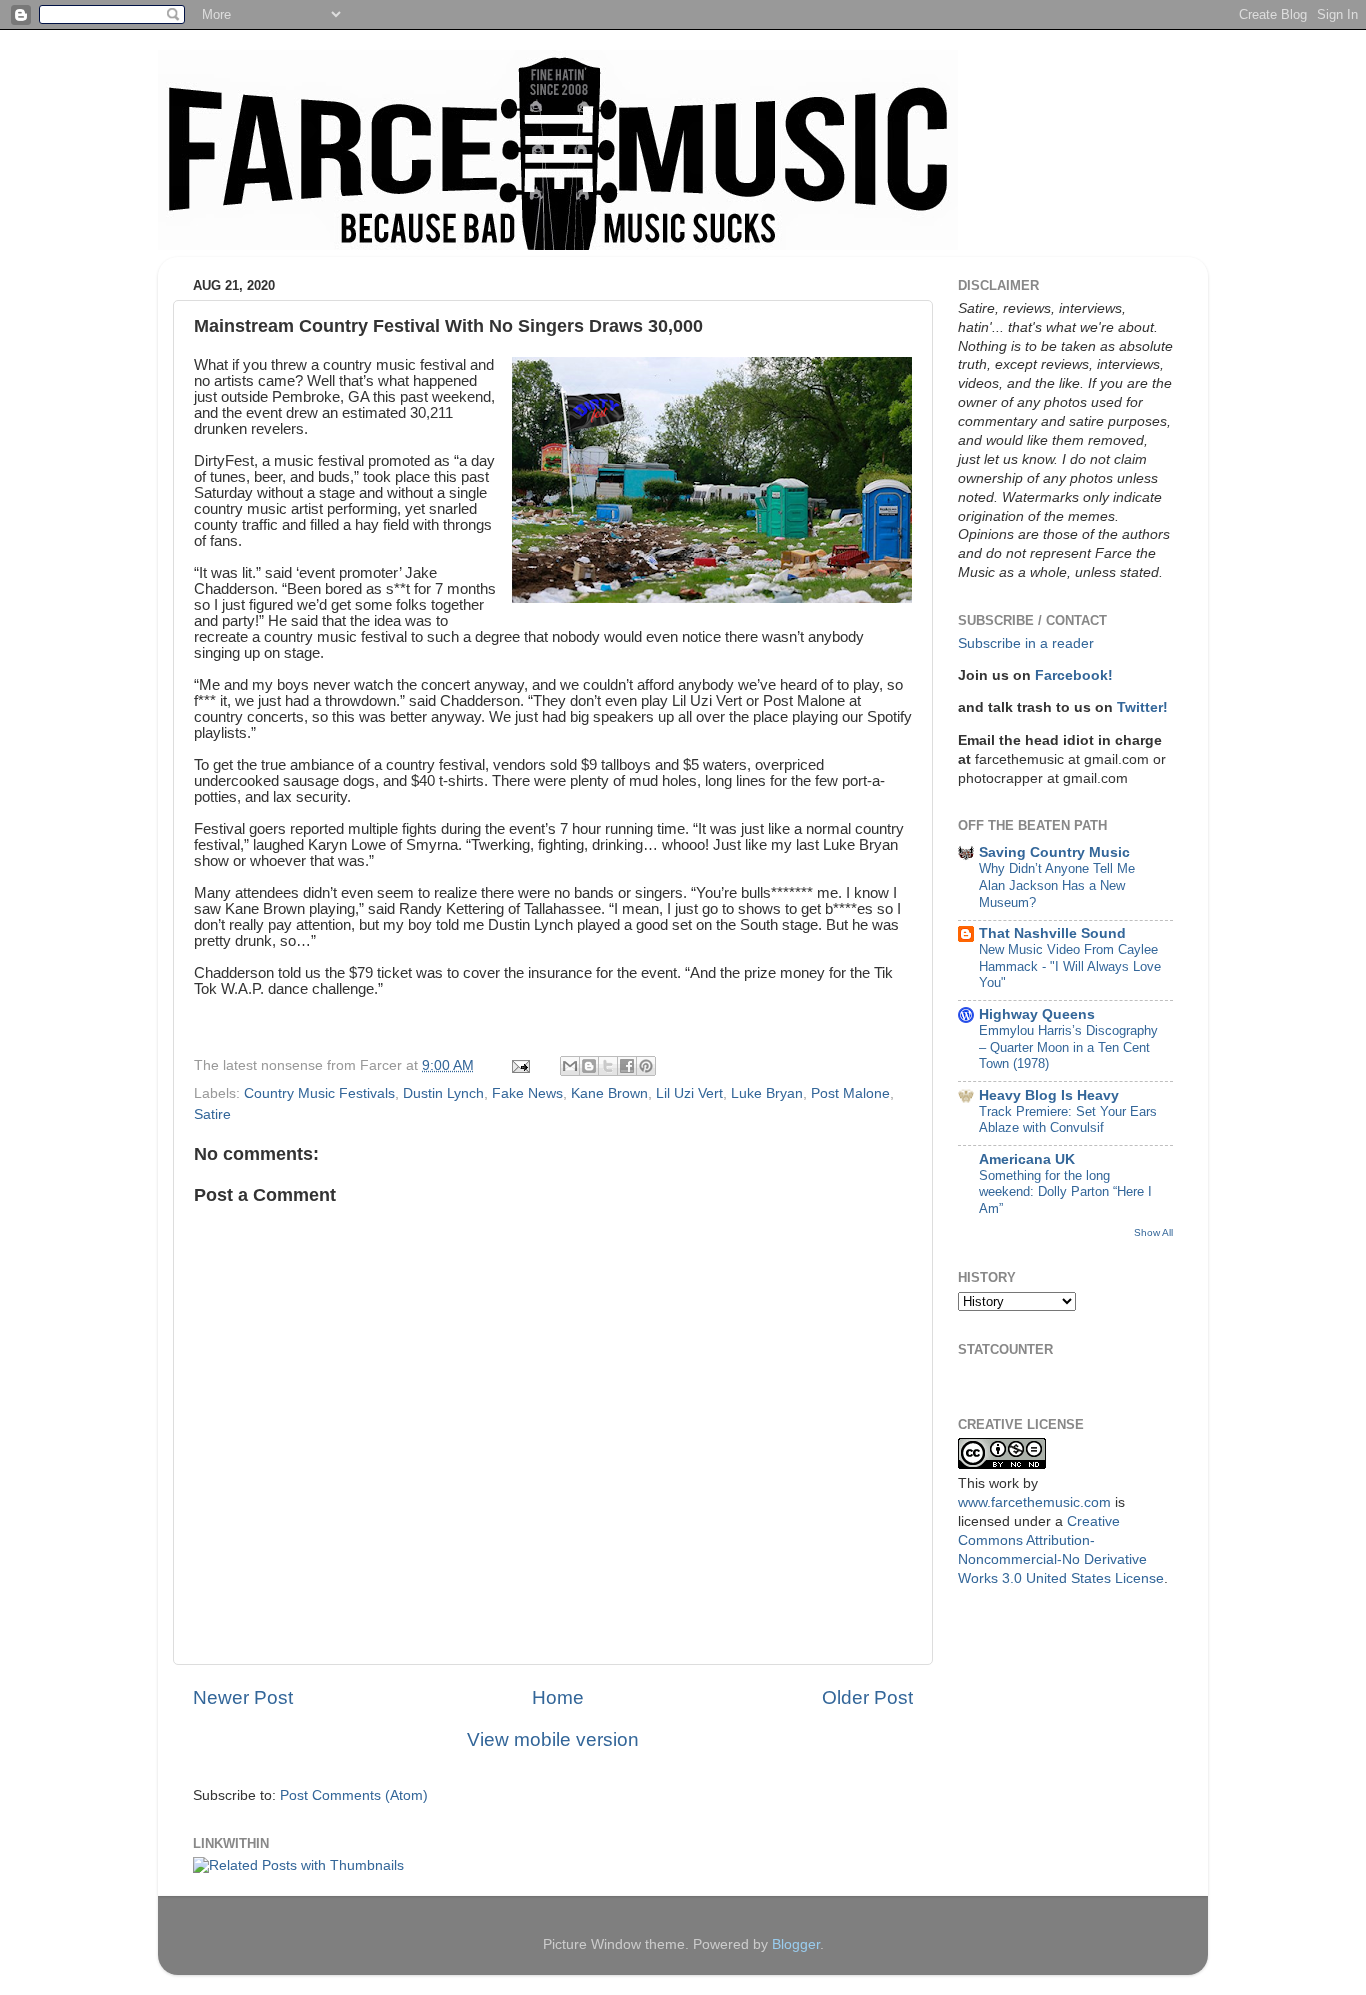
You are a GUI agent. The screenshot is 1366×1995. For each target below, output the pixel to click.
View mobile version (553, 1739)
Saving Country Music (1054, 852)
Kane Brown (609, 1093)
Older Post (867, 1697)
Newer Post (243, 1697)
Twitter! (1142, 707)
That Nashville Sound (1052, 933)
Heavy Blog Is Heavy (1049, 1095)
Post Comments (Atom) (354, 1795)
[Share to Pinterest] (646, 1066)
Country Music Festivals (319, 1093)
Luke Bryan (767, 1093)
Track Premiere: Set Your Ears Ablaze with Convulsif (1068, 1120)
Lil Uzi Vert (689, 1093)
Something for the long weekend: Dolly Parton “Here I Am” (1065, 1192)
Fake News (527, 1093)
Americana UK (1027, 1159)
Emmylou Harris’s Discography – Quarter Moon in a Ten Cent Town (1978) (1068, 1047)
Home (558, 1697)
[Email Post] (519, 1065)
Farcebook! (1074, 675)
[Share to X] (608, 1066)
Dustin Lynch (443, 1093)
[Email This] (570, 1066)
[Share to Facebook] (627, 1066)
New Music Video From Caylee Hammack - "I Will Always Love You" (1070, 966)
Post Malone (850, 1093)
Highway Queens (1037, 1014)
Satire (212, 1114)
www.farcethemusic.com (1034, 1502)
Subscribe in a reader (1026, 643)
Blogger (796, 1944)
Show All (1153, 1232)
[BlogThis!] (589, 1066)
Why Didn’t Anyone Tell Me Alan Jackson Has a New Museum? (1057, 885)
